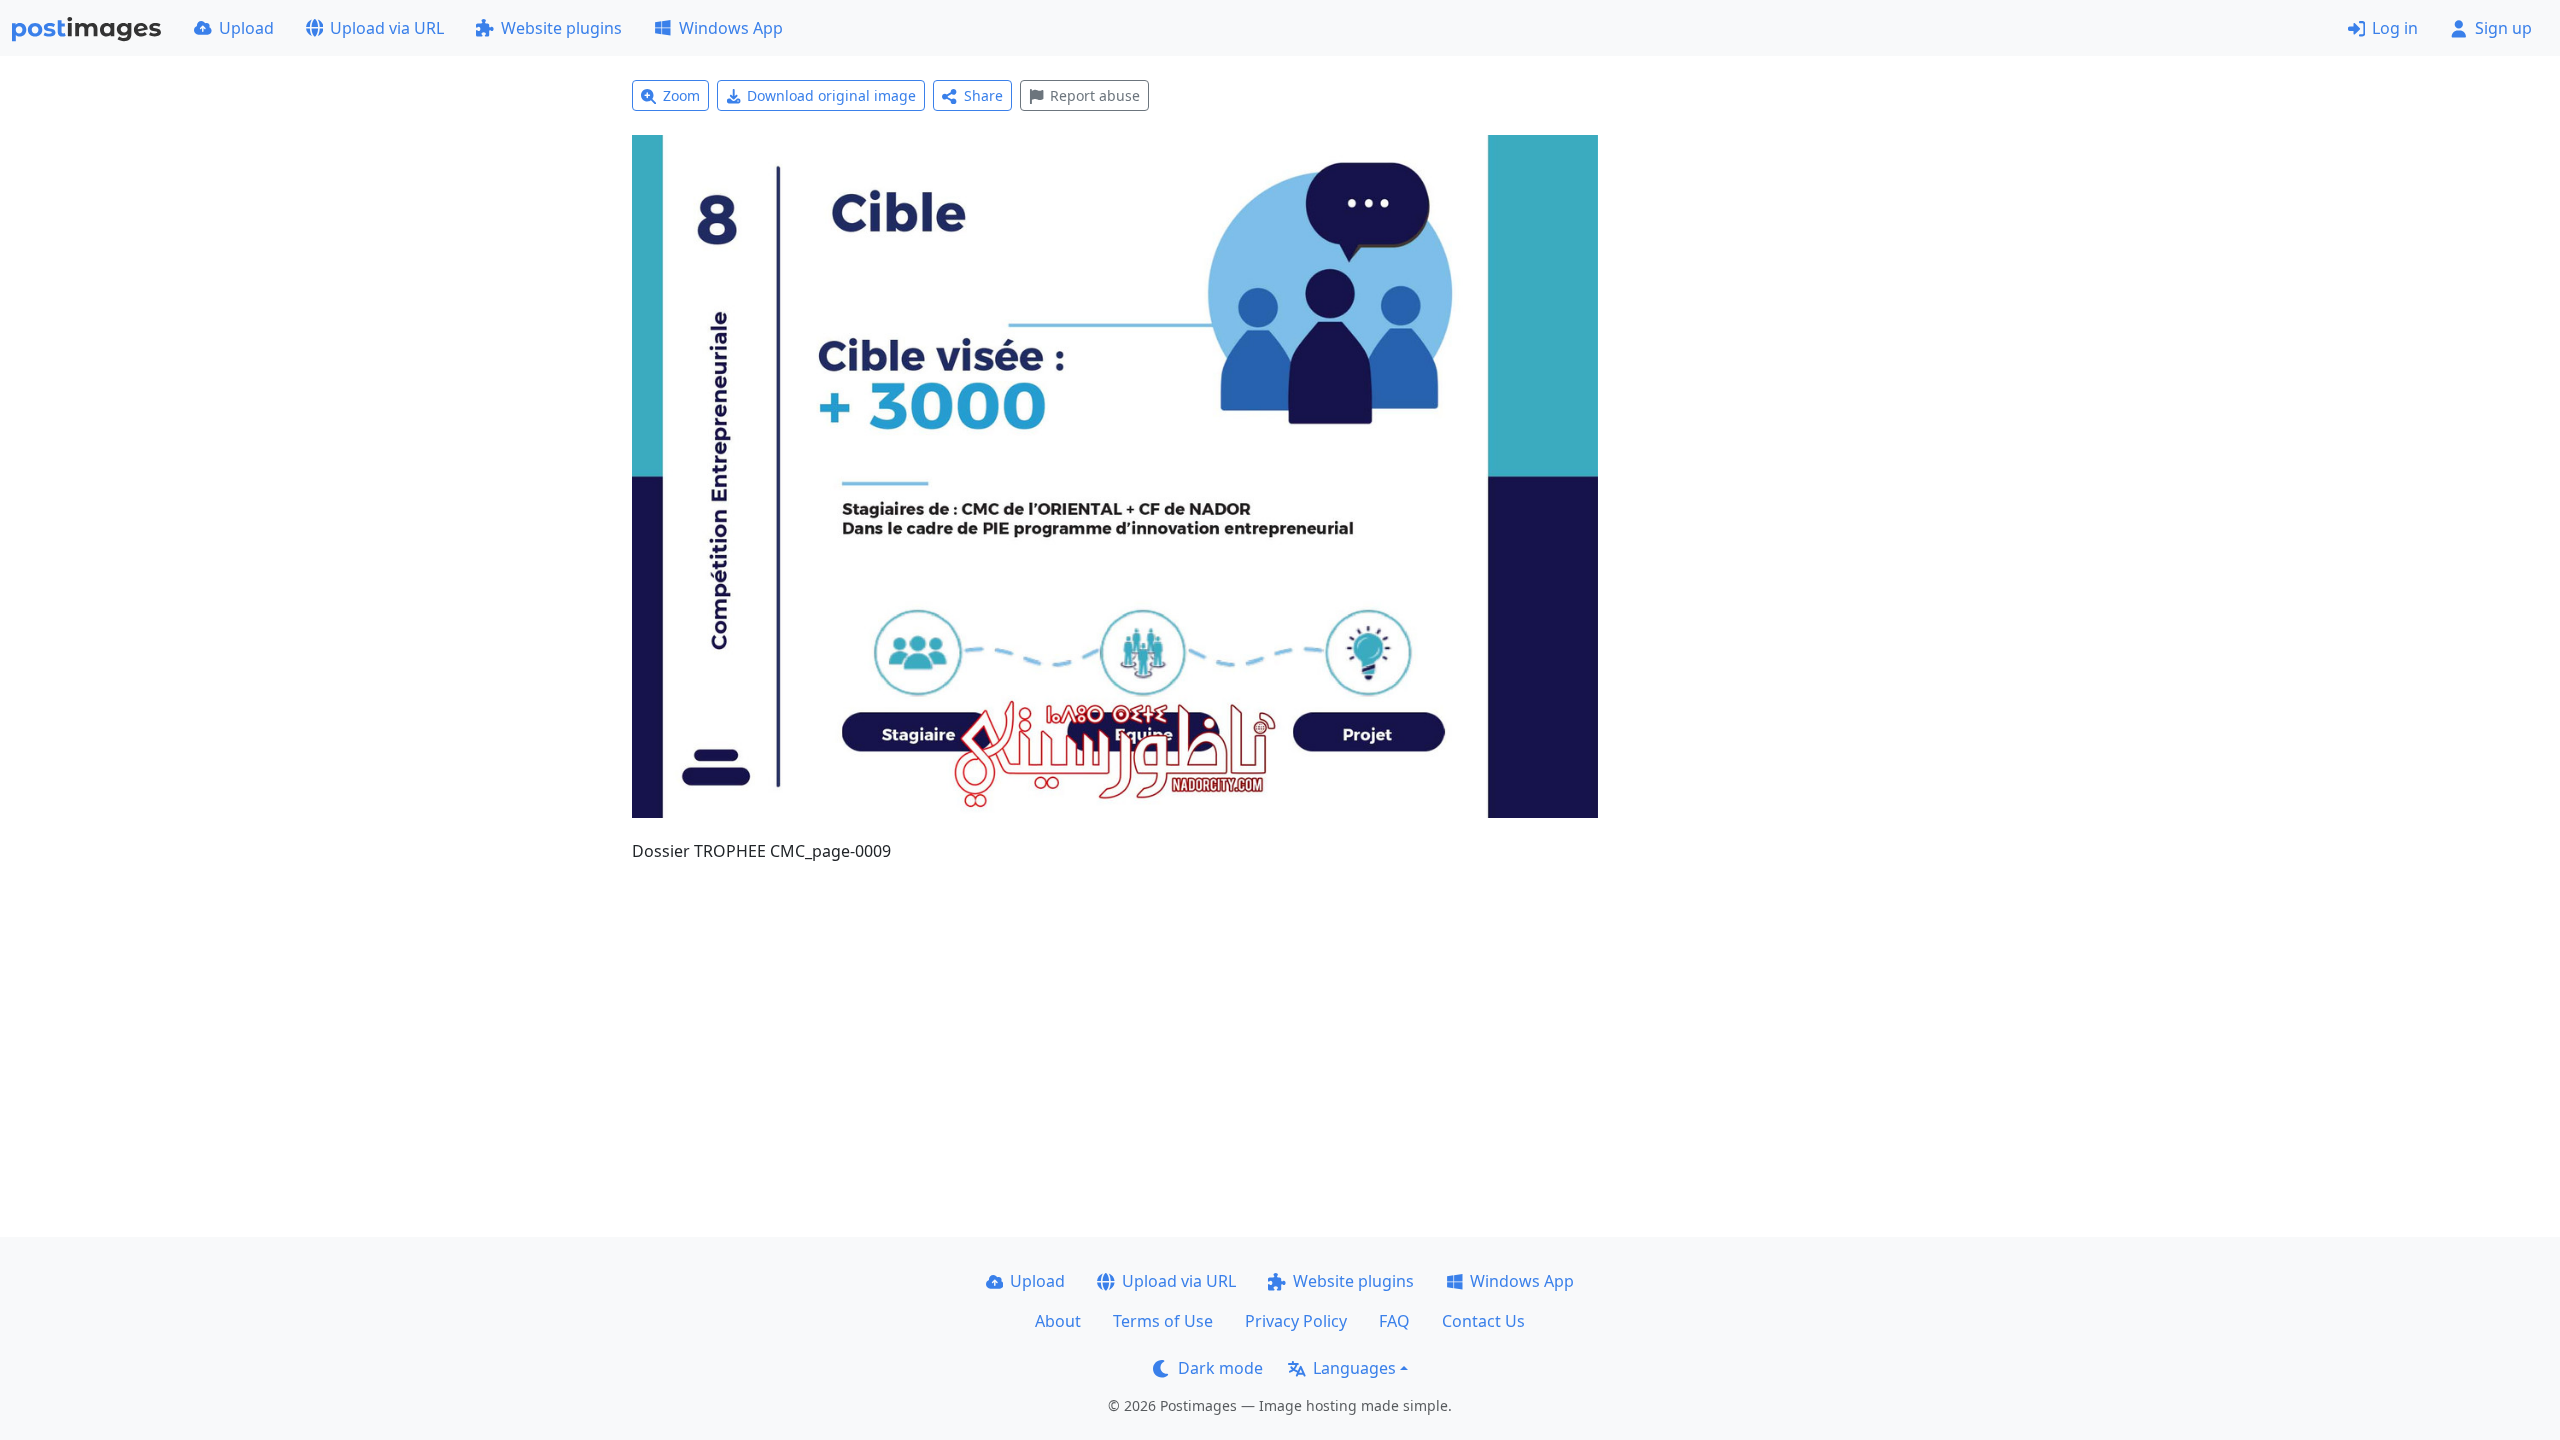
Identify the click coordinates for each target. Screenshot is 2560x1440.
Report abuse (1095, 95)
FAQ (1394, 1321)
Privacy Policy (1296, 1321)
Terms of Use (1163, 1321)
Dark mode (1220, 1368)
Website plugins (561, 28)
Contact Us (1483, 1321)
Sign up (2503, 28)
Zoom (681, 95)
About (1058, 1321)
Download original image (831, 95)
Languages (1354, 1368)
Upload (246, 28)
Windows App (731, 28)
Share (983, 95)
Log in (2395, 28)
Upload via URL (387, 28)
